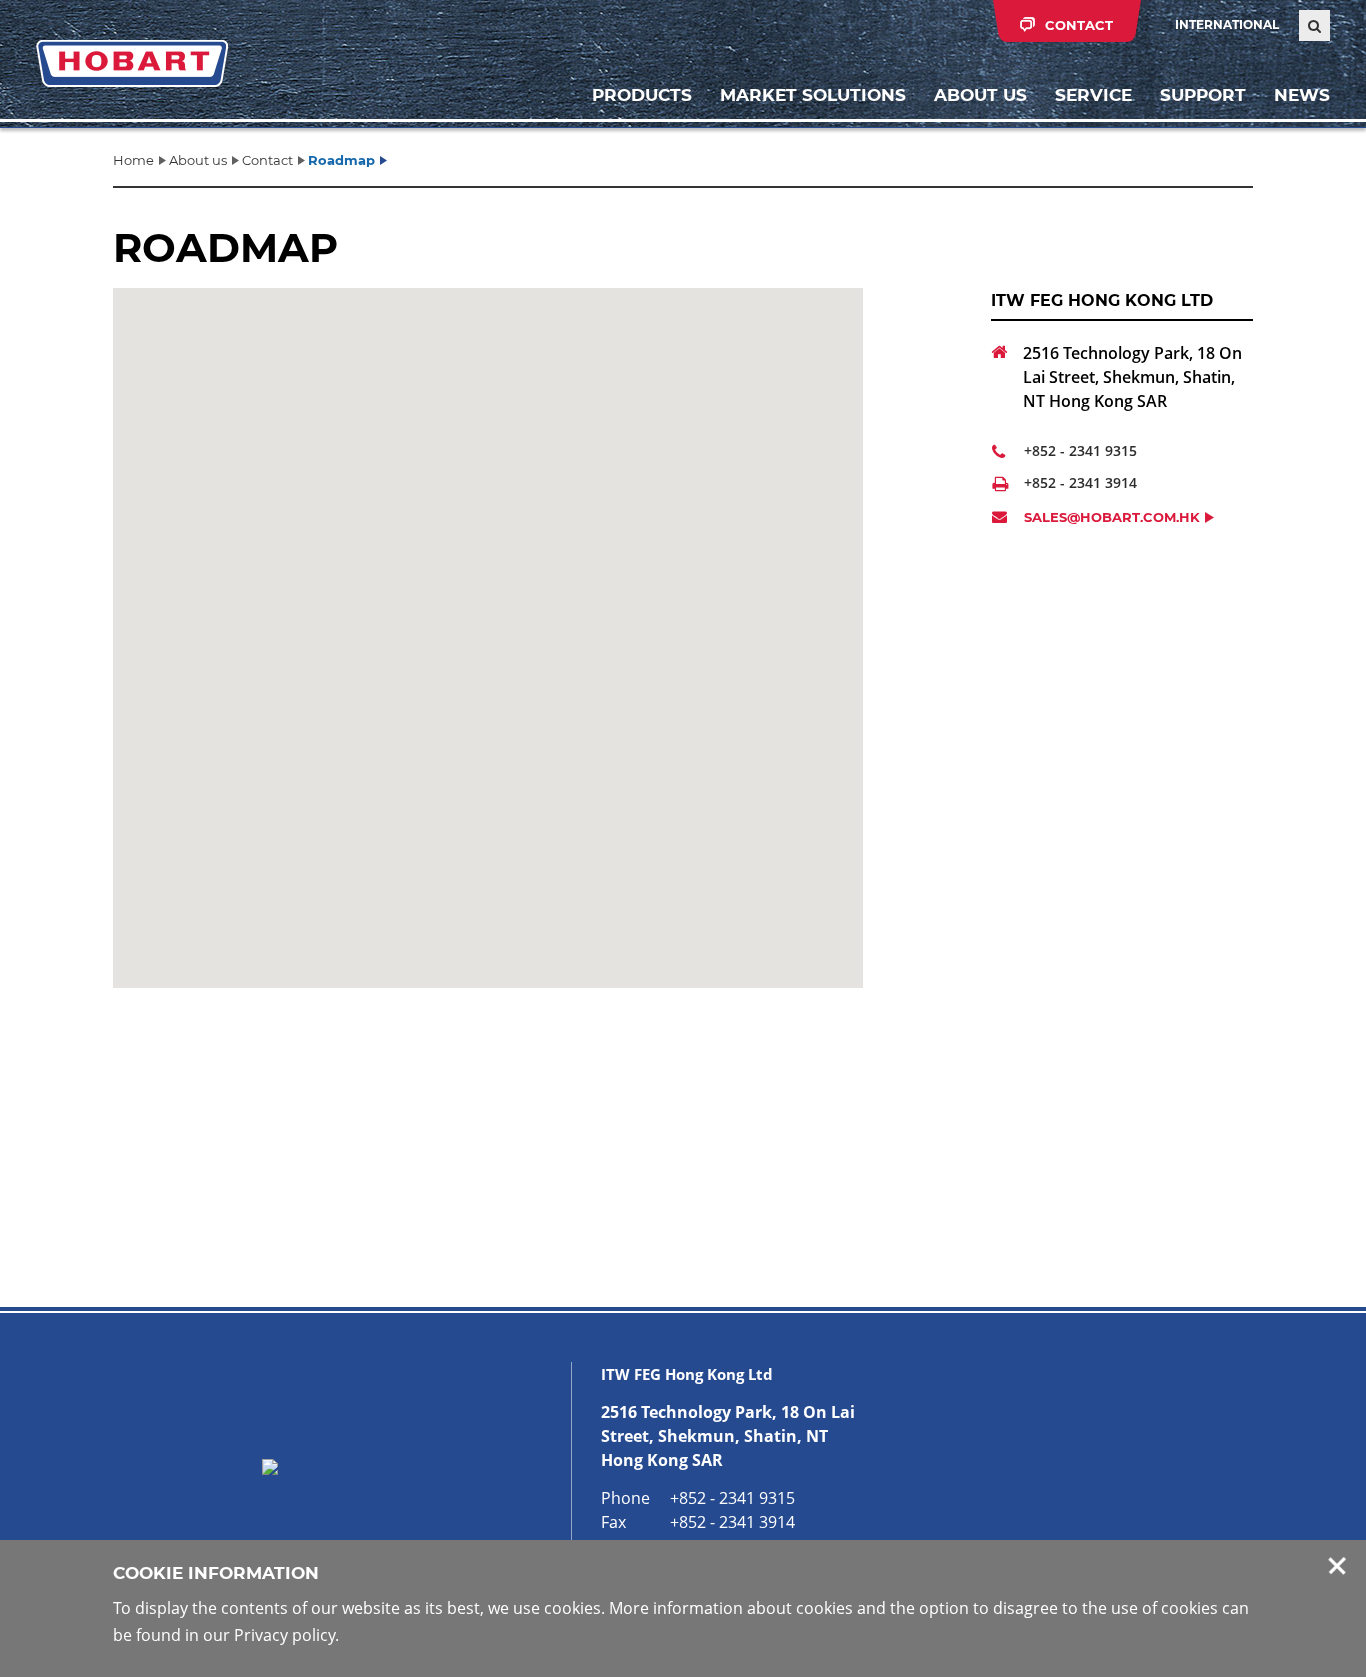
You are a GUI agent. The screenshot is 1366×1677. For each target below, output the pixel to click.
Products (642, 95)
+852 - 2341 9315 (1080, 450)
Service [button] (1093, 95)
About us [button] (980, 95)
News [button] (1302, 95)
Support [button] (1203, 95)
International (1227, 24)
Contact (267, 160)
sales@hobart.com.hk (1112, 517)
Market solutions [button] (813, 95)
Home (133, 160)
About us (198, 160)
